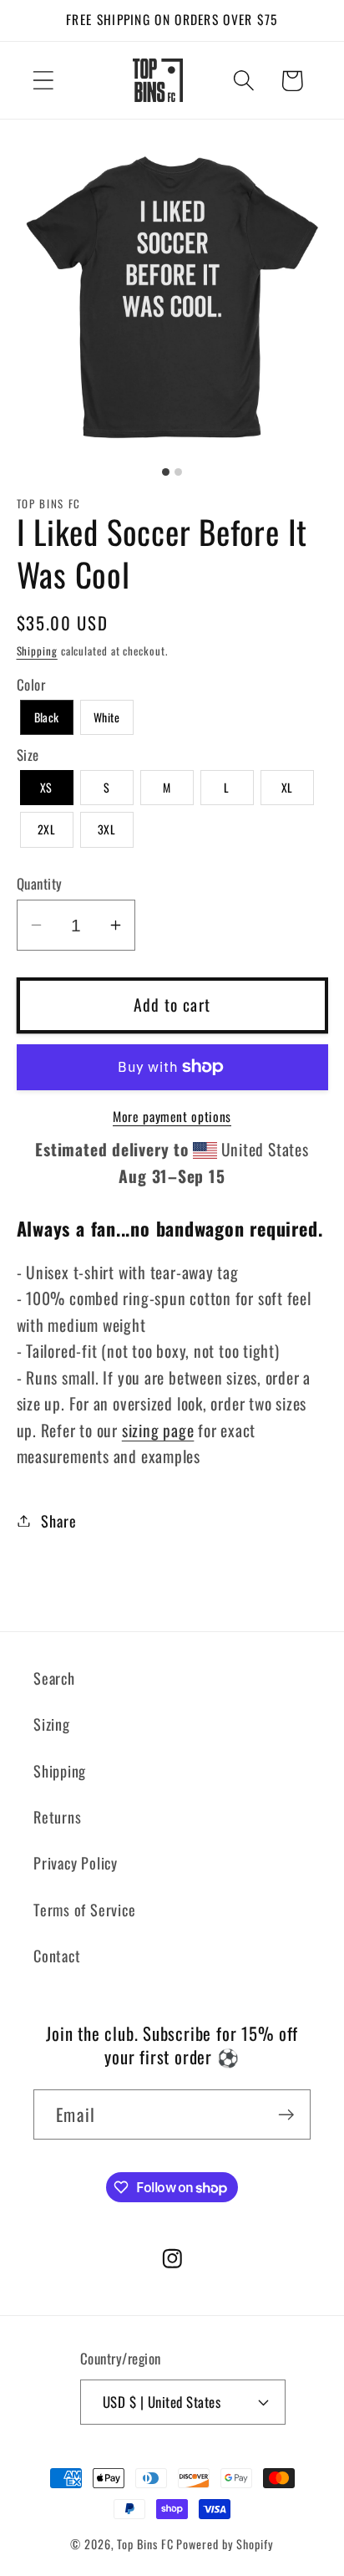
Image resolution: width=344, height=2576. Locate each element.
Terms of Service (84, 1909)
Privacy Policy (76, 1862)
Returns (57, 1816)
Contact (57, 1955)
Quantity (40, 883)
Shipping (37, 650)
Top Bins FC (145, 2544)
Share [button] (58, 1520)
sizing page (158, 1430)
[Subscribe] (286, 2115)
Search (54, 1678)
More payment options (172, 1117)
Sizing (52, 1724)
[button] (43, 81)
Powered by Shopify (225, 2544)
